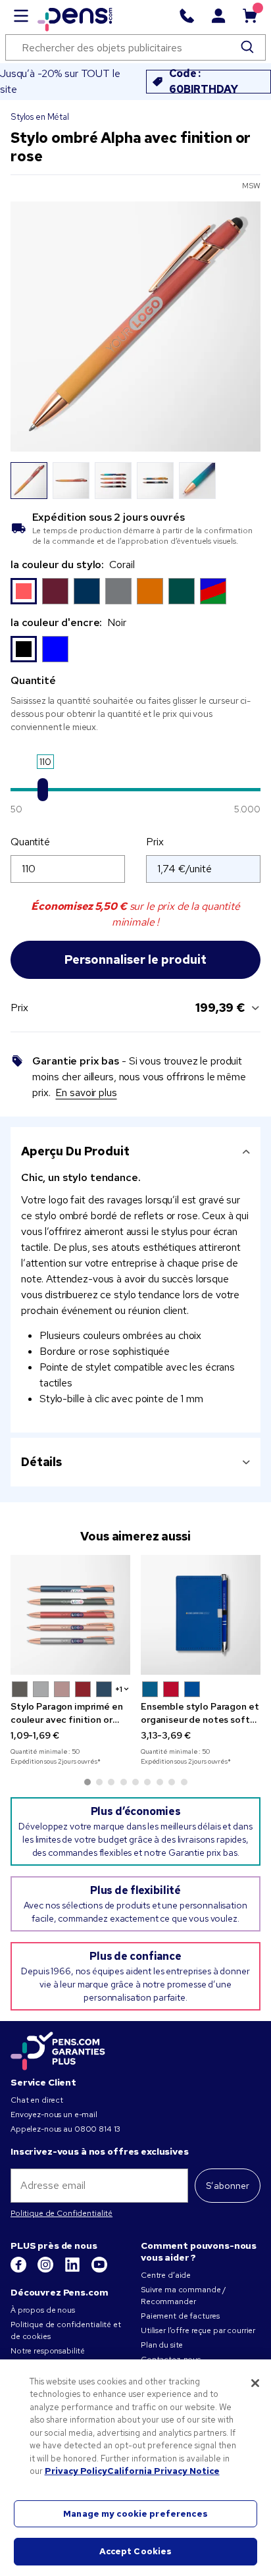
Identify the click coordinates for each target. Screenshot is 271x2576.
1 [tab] (87, 1782)
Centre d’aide (166, 2275)
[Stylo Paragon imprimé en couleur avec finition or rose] (70, 1615)
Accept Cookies (136, 2551)
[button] (20, 1689)
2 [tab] (99, 1782)
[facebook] (19, 2270)
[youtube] (99, 2270)
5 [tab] (135, 1782)
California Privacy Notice (163, 2471)
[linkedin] (73, 2270)
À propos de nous (43, 2310)
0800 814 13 (97, 2129)
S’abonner (228, 2186)
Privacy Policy (76, 2471)
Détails (41, 1462)
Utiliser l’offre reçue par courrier (198, 2330)
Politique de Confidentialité (62, 2213)
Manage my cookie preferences (135, 2514)
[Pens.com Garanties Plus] (58, 2050)
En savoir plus (86, 1092)
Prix (155, 842)
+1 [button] (119, 1689)
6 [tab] (147, 1782)
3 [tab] (111, 1782)
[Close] (255, 2383)
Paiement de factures (180, 2316)
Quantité (30, 842)
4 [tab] (124, 1782)
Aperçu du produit (75, 1151)
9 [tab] (184, 1782)
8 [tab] (172, 1782)
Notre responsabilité (48, 2351)
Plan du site (162, 2345)
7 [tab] (160, 1782)
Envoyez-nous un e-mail (54, 2115)
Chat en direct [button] (37, 2100)
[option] (24, 591)
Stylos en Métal (40, 117)
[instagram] (46, 2270)
